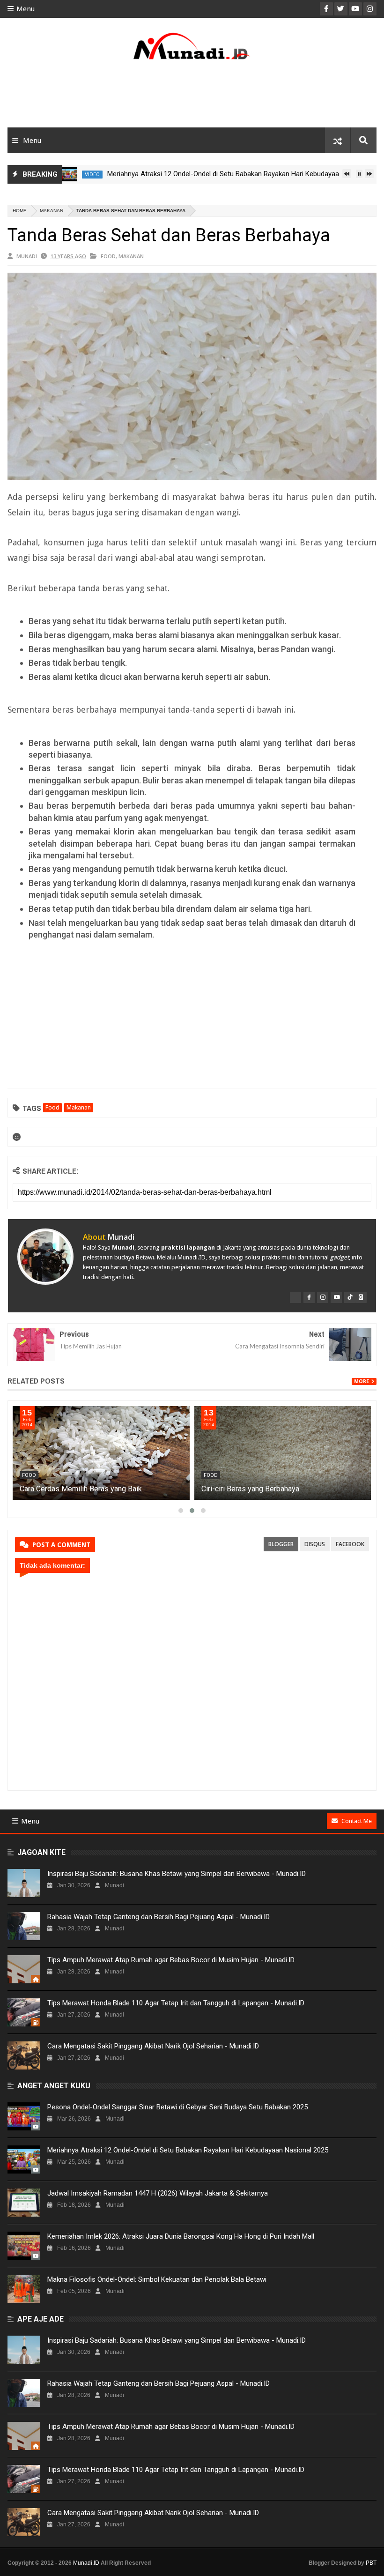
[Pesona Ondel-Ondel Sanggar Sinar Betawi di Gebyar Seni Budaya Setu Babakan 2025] (24, 2116)
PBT (371, 2563)
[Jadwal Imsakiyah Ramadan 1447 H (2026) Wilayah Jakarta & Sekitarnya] (24, 2203)
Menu (26, 9)
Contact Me (357, 1821)
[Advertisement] (192, 97)
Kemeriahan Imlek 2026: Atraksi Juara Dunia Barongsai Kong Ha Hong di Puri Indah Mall (181, 2236)
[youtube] (336, 1297)
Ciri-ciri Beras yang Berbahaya (250, 1489)
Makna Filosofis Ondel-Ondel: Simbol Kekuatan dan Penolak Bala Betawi (157, 2279)
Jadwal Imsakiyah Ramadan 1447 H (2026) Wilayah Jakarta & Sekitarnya (158, 2193)
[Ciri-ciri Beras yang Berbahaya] (283, 1453)
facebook (350, 1544)
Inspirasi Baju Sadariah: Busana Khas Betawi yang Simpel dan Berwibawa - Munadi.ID (177, 1874)
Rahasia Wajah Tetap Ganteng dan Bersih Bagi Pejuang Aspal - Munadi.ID (159, 1917)
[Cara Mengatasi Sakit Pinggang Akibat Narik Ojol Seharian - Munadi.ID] (24, 2055)
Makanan (52, 211)
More (362, 1381)
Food (108, 256)
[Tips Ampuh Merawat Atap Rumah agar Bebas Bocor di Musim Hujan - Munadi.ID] (24, 1969)
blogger (281, 1544)
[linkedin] (361, 1297)
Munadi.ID (86, 2563)
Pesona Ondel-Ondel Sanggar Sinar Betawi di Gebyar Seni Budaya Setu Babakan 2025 (177, 2107)
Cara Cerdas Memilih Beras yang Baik (81, 1489)
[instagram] (323, 1297)
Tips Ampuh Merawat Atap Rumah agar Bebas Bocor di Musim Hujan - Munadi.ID (171, 1960)
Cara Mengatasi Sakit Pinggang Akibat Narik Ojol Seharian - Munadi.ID (153, 2046)
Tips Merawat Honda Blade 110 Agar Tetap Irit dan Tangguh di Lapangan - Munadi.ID (176, 2003)
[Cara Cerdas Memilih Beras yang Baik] (101, 1453)
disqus (315, 1544)
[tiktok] (350, 1297)
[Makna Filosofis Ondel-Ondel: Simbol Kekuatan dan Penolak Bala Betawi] (24, 2289)
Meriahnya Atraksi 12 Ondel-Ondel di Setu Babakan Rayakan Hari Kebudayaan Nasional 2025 (210, 174)
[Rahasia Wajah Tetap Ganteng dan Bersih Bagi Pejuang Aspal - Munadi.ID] (24, 1926)
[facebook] (309, 1297)
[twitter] (295, 1297)
